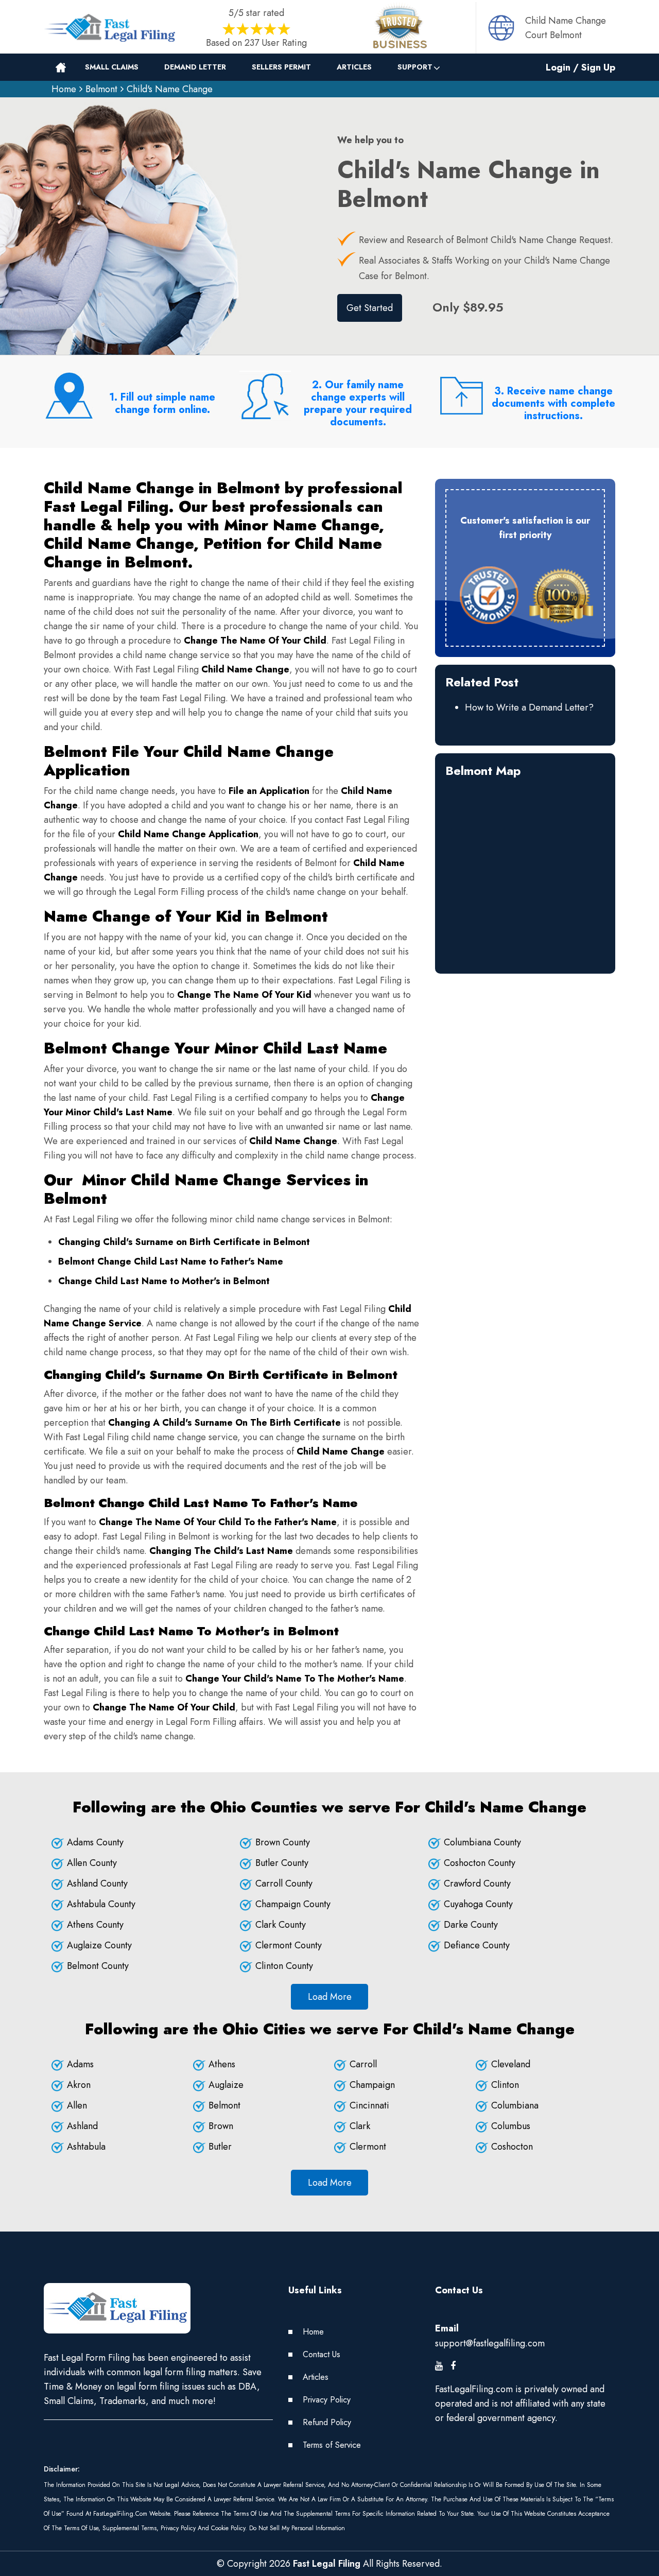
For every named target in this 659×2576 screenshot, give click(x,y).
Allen (77, 2105)
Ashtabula (86, 2147)
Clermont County (289, 1945)
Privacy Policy (327, 2400)
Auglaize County (99, 1945)
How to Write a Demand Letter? (529, 707)
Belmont (101, 89)
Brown (221, 2126)
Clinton (505, 2085)
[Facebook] (453, 2366)
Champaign (372, 2085)
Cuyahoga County (478, 1904)
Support (415, 67)
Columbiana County (482, 1842)
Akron (79, 2085)
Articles (354, 67)
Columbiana (515, 2105)
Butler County (282, 1863)
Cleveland (511, 2064)
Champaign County (293, 1904)
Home (64, 89)
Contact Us (322, 2354)
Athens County (95, 1925)
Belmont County (98, 1966)
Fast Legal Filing (327, 2564)
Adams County (95, 1842)
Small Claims (112, 67)
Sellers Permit (281, 67)
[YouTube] (439, 2366)
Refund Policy (327, 2422)
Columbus (511, 2126)
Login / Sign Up (580, 67)
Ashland (82, 2126)
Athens (222, 2064)
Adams (80, 2064)
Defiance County (477, 1945)
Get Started (370, 308)
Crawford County (477, 1883)
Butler (220, 2147)
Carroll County (284, 1883)
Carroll (363, 2064)
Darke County (471, 1925)
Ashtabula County (101, 1904)
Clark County (281, 1925)
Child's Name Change (170, 89)
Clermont (368, 2147)
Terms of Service (332, 2445)
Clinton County (284, 1966)
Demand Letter (195, 67)
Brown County (283, 1842)
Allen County (92, 1863)
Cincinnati (369, 2105)
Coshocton (512, 2147)
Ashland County (97, 1883)
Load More (330, 1997)
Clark (360, 2126)
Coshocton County (480, 1863)
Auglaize (226, 2085)
